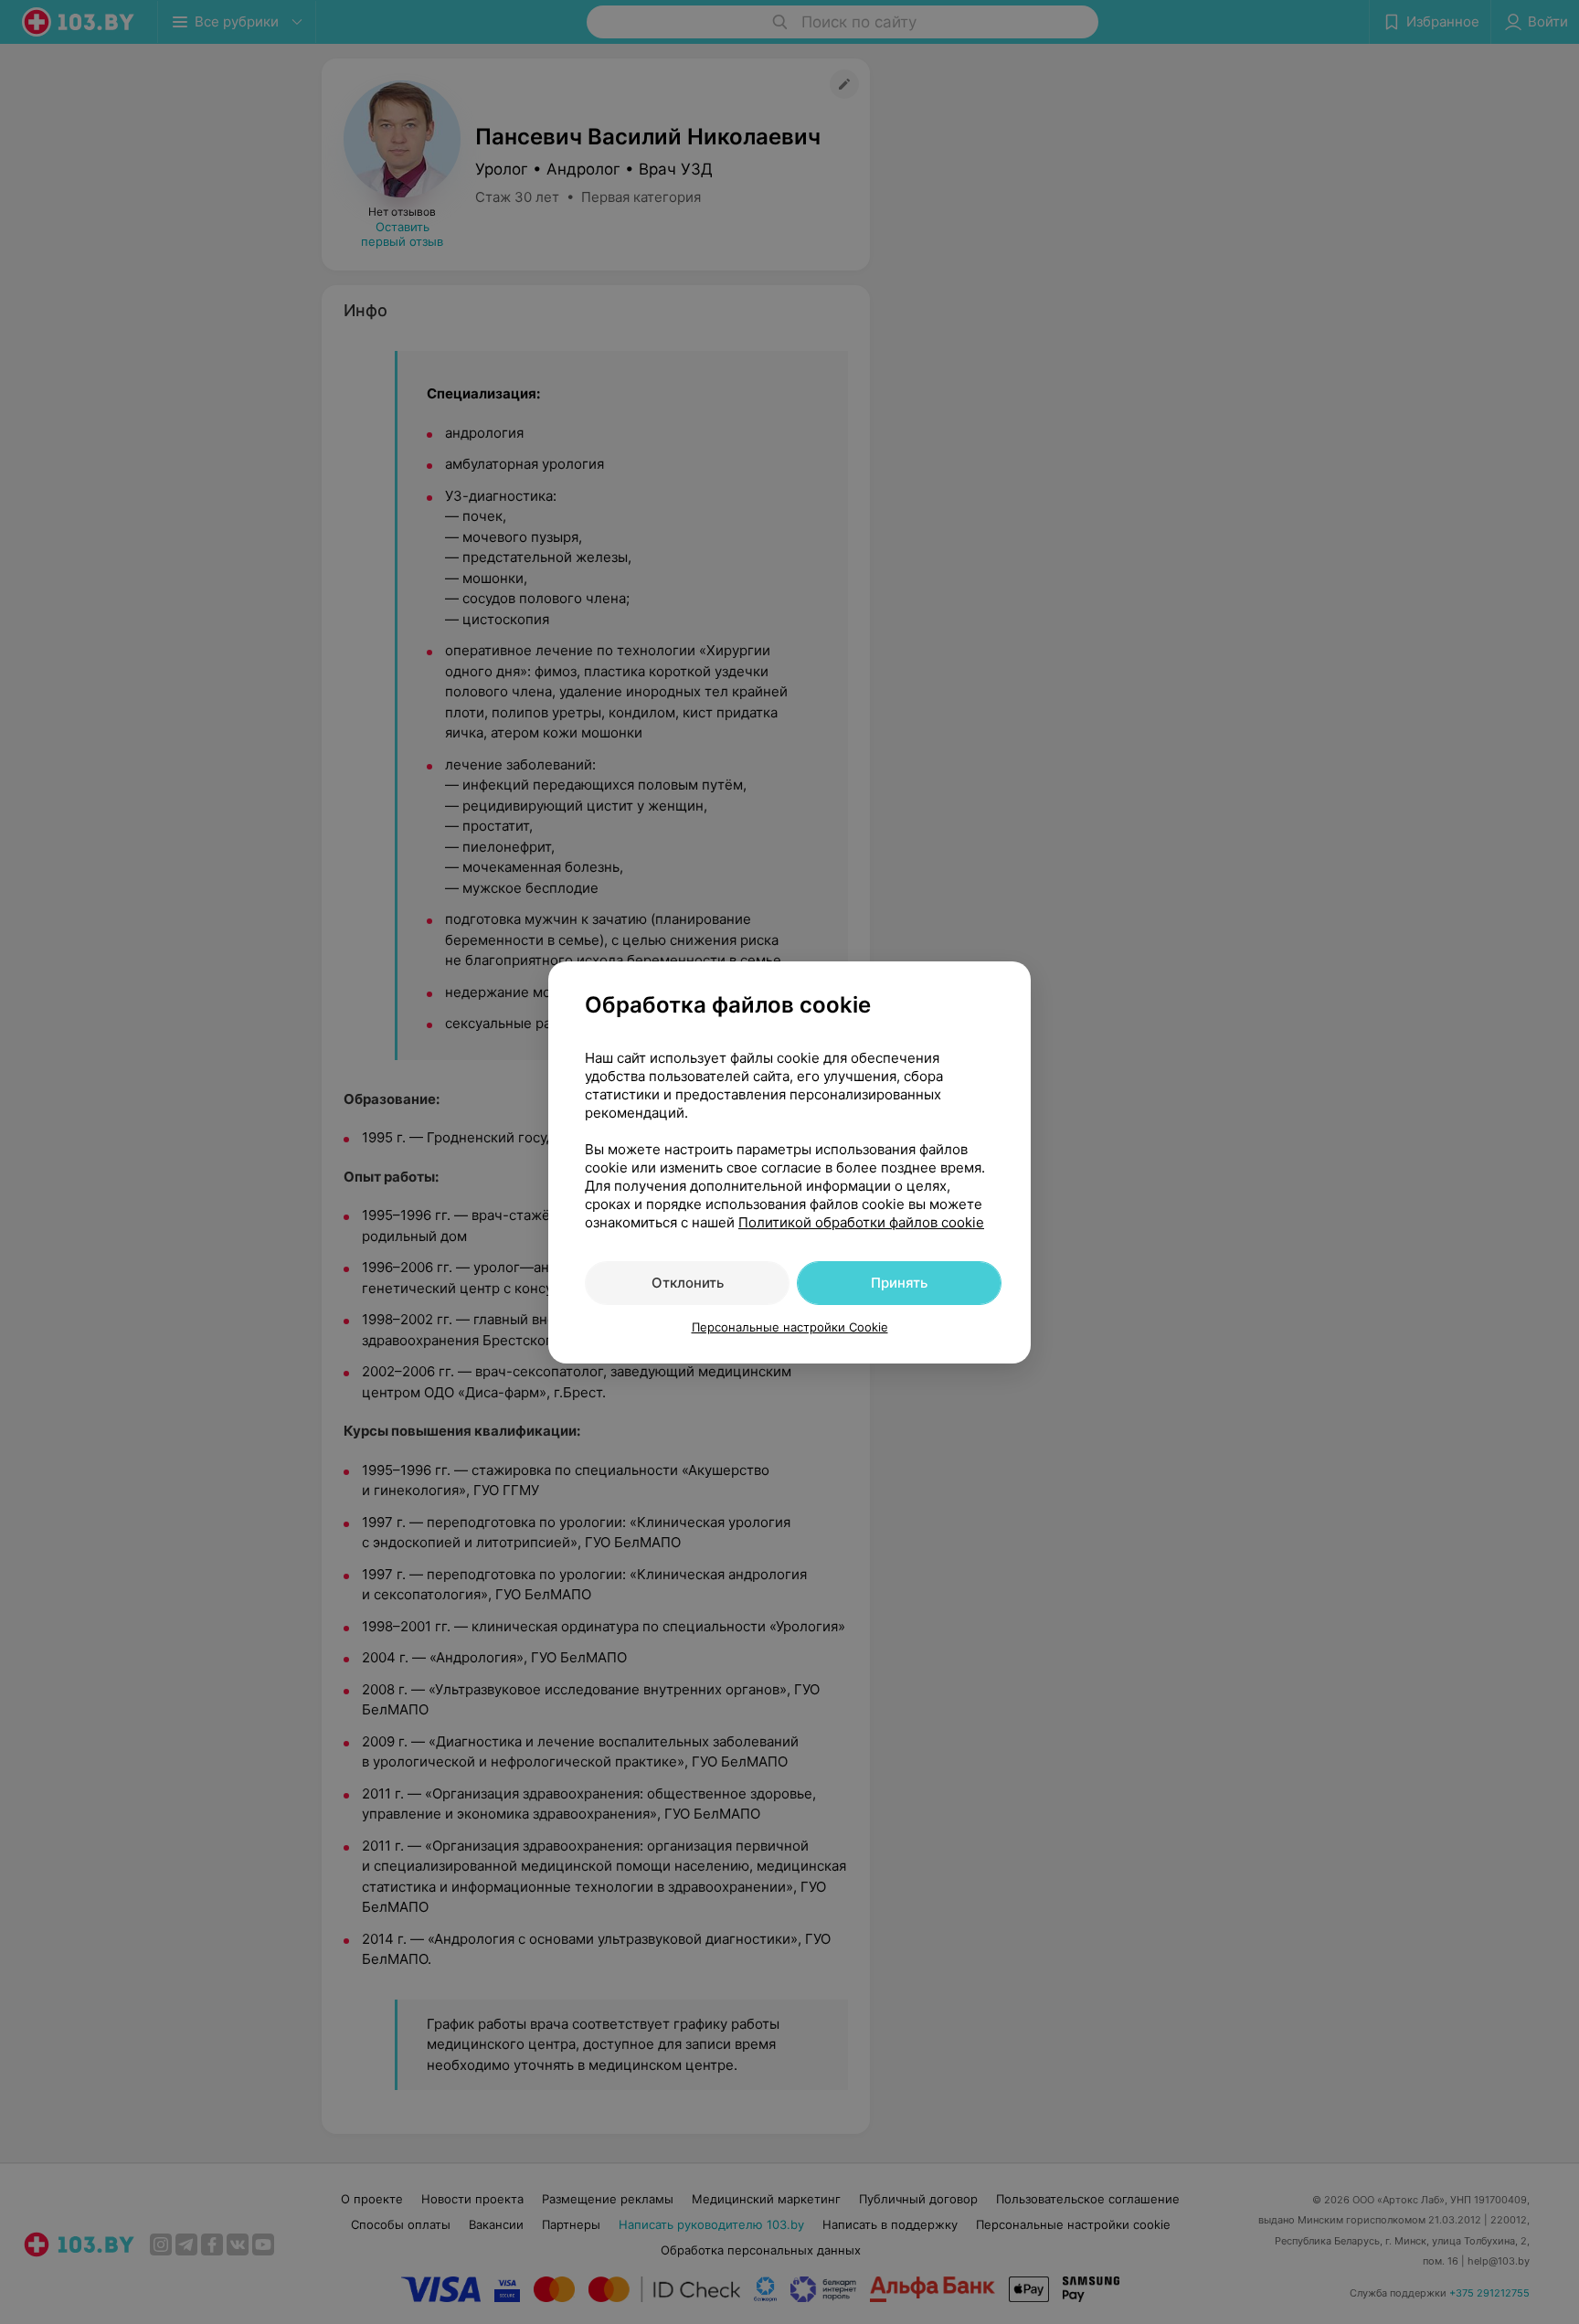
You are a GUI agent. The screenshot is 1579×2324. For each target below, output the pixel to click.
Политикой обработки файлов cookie (861, 1222)
